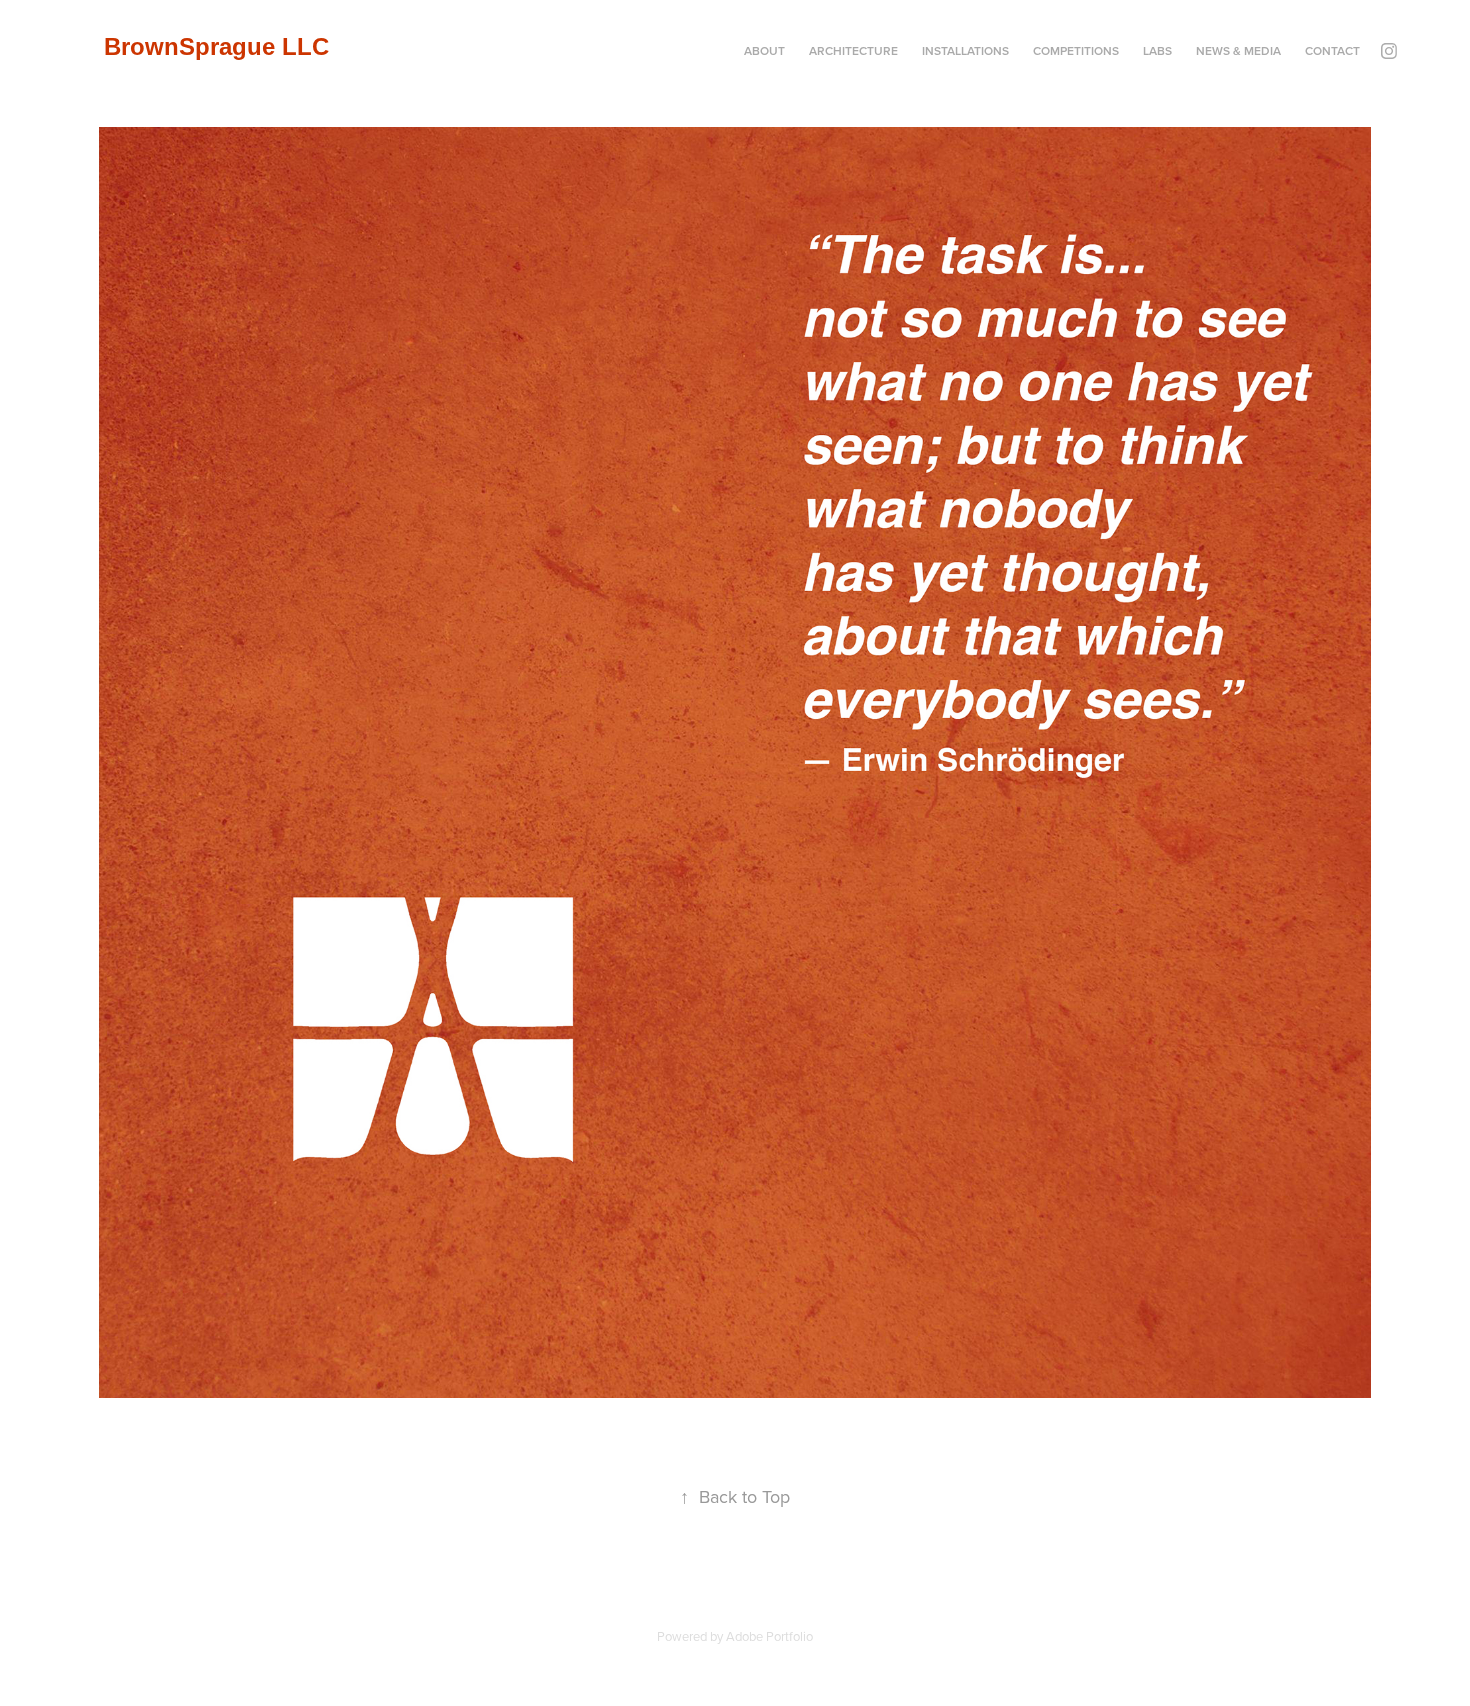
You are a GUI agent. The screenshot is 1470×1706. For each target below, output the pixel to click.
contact (1332, 50)
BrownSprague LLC (216, 46)
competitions (1076, 50)
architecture (853, 50)
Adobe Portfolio (769, 1636)
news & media (1238, 50)
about (764, 50)
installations (965, 50)
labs (1157, 50)
